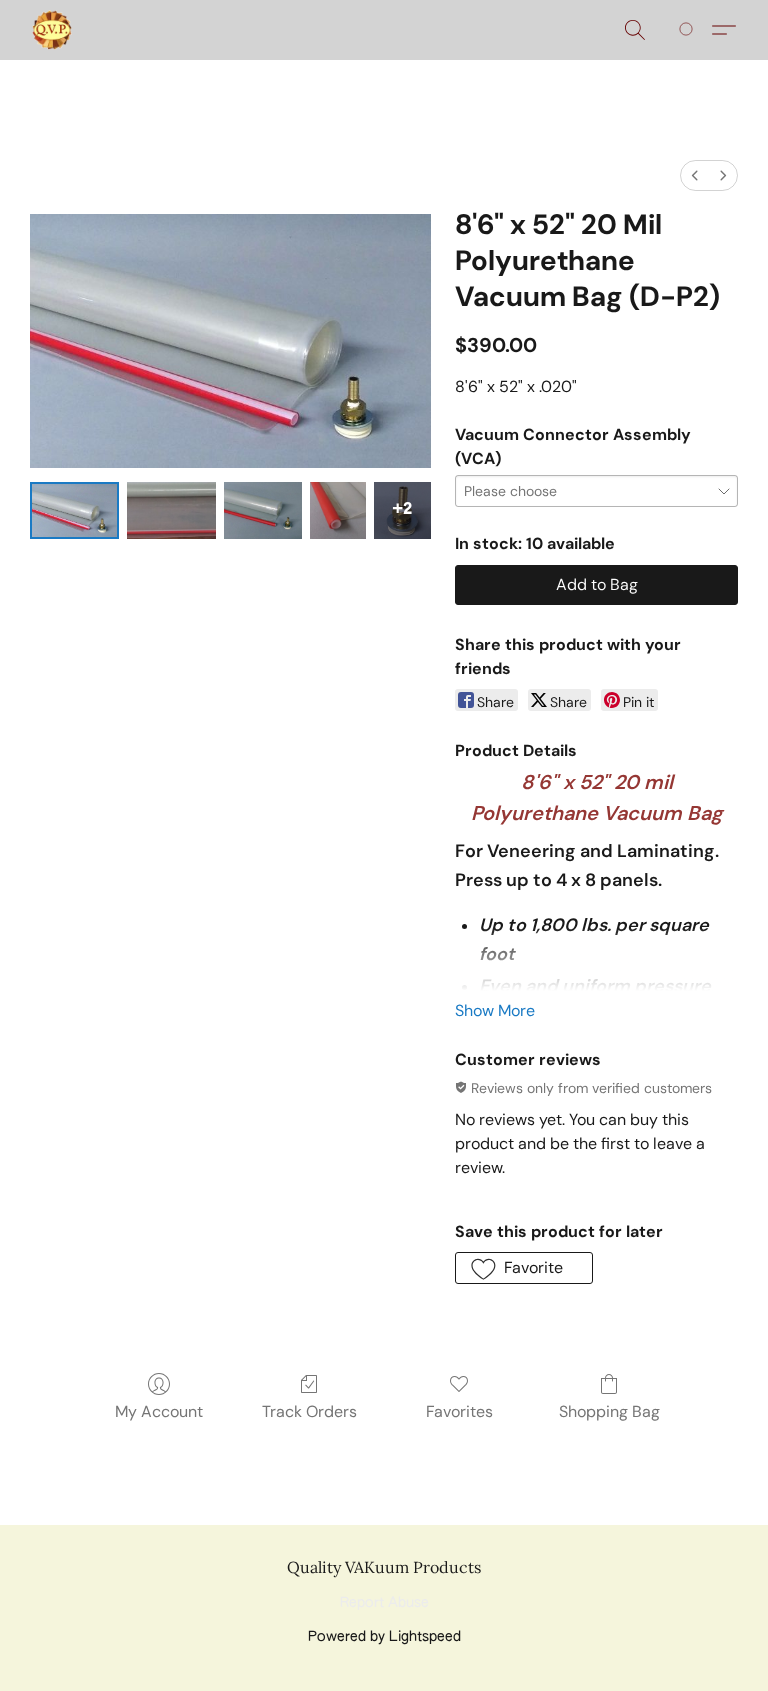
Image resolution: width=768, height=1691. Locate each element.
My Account (159, 1411)
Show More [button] (495, 1010)
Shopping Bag (609, 1411)
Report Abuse (384, 1603)
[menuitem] (695, 175)
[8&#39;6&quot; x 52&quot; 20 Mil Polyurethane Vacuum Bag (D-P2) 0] (74, 510)
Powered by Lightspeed (384, 1637)
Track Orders (309, 1411)
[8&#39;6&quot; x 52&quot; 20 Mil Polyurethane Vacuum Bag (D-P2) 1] (171, 510)
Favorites (459, 1411)
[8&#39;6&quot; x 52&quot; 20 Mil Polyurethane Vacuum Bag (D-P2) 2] (263, 510)
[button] (52, 30)
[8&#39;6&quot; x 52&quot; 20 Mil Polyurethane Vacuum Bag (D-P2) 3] (338, 510)
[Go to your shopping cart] (689, 30)
